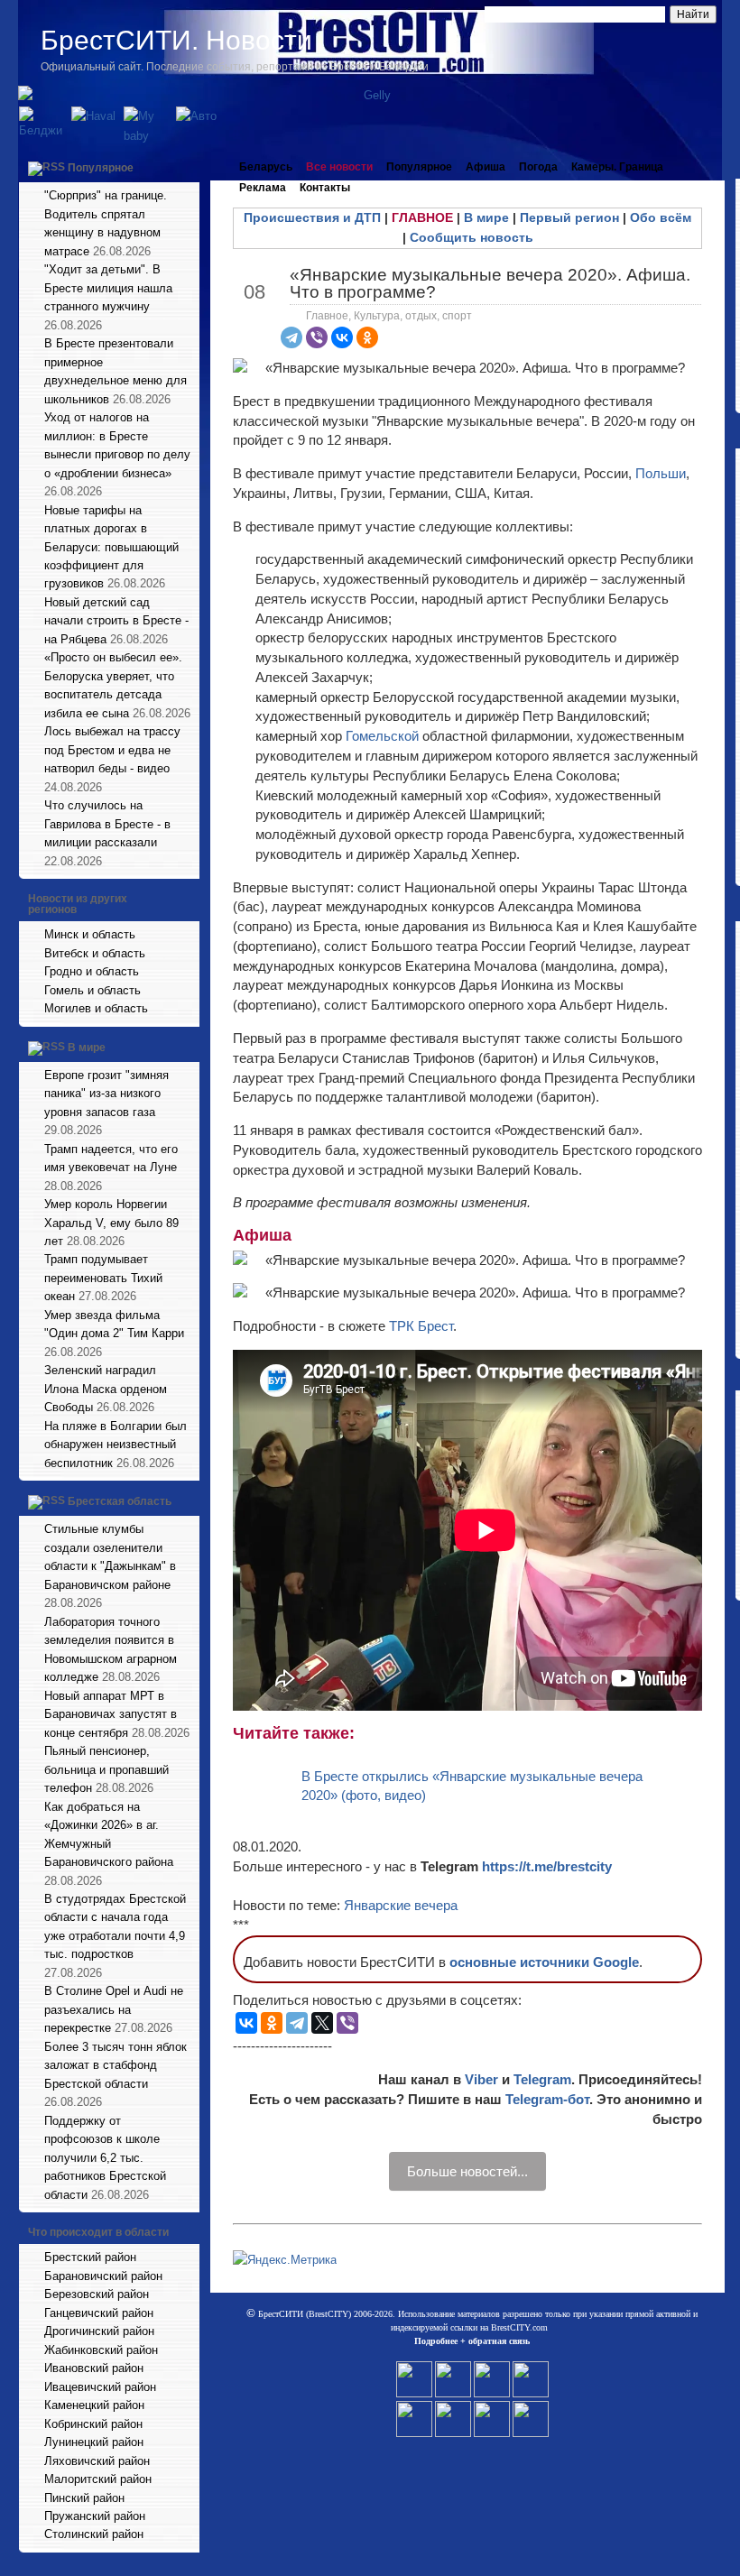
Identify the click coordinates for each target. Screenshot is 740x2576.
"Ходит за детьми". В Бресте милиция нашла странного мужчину (108, 288)
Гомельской (384, 736)
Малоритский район (98, 2479)
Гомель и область (92, 990)
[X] (322, 2023)
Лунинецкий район (94, 2442)
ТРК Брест (421, 1326)
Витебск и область (95, 953)
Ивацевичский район (100, 2387)
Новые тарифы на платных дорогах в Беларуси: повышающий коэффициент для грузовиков (111, 547)
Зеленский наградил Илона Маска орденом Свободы (106, 1389)
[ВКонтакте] (342, 337)
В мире (87, 1048)
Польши (661, 473)
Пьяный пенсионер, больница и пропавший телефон (106, 1769)
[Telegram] (291, 337)
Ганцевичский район (99, 2313)
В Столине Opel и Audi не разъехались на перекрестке (114, 2009)
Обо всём (661, 217)
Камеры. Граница (617, 167)
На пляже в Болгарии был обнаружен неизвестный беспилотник (116, 1445)
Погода (538, 167)
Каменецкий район (94, 2405)
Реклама (263, 188)
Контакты (325, 188)
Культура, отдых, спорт (413, 316)
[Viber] (317, 337)
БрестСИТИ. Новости (176, 40)
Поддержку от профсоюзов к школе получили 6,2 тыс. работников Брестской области (105, 2158)
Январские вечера (401, 1905)
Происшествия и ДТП (312, 217)
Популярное (101, 168)
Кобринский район (93, 2424)
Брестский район (90, 2257)
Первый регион (569, 217)
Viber (481, 2079)
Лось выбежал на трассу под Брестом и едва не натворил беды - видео (112, 750)
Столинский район (94, 2534)
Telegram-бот (547, 2099)
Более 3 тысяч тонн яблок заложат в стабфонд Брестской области (116, 2065)
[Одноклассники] (367, 337)
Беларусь (266, 167)
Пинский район (84, 2498)
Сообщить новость (472, 237)
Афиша (486, 167)
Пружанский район (95, 2516)
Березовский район (97, 2294)
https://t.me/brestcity (547, 1866)
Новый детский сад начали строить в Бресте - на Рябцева (116, 621)
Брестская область (120, 1501)
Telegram (542, 2079)
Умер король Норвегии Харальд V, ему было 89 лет (111, 1223)
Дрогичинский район (99, 2331)
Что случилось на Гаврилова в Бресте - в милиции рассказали (107, 824)
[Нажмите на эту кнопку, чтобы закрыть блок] (188, 167)
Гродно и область (92, 971)
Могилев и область (96, 1008)
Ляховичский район (97, 2461)
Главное (327, 316)
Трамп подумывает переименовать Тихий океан (103, 1278)
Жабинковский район (101, 2350)
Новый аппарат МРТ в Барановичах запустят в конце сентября (111, 1714)
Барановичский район (103, 2276)
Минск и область (90, 934)
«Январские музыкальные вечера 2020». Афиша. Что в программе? (490, 283)
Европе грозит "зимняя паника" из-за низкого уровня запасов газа (106, 1094)
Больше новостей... (467, 2171)
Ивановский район (94, 2368)
